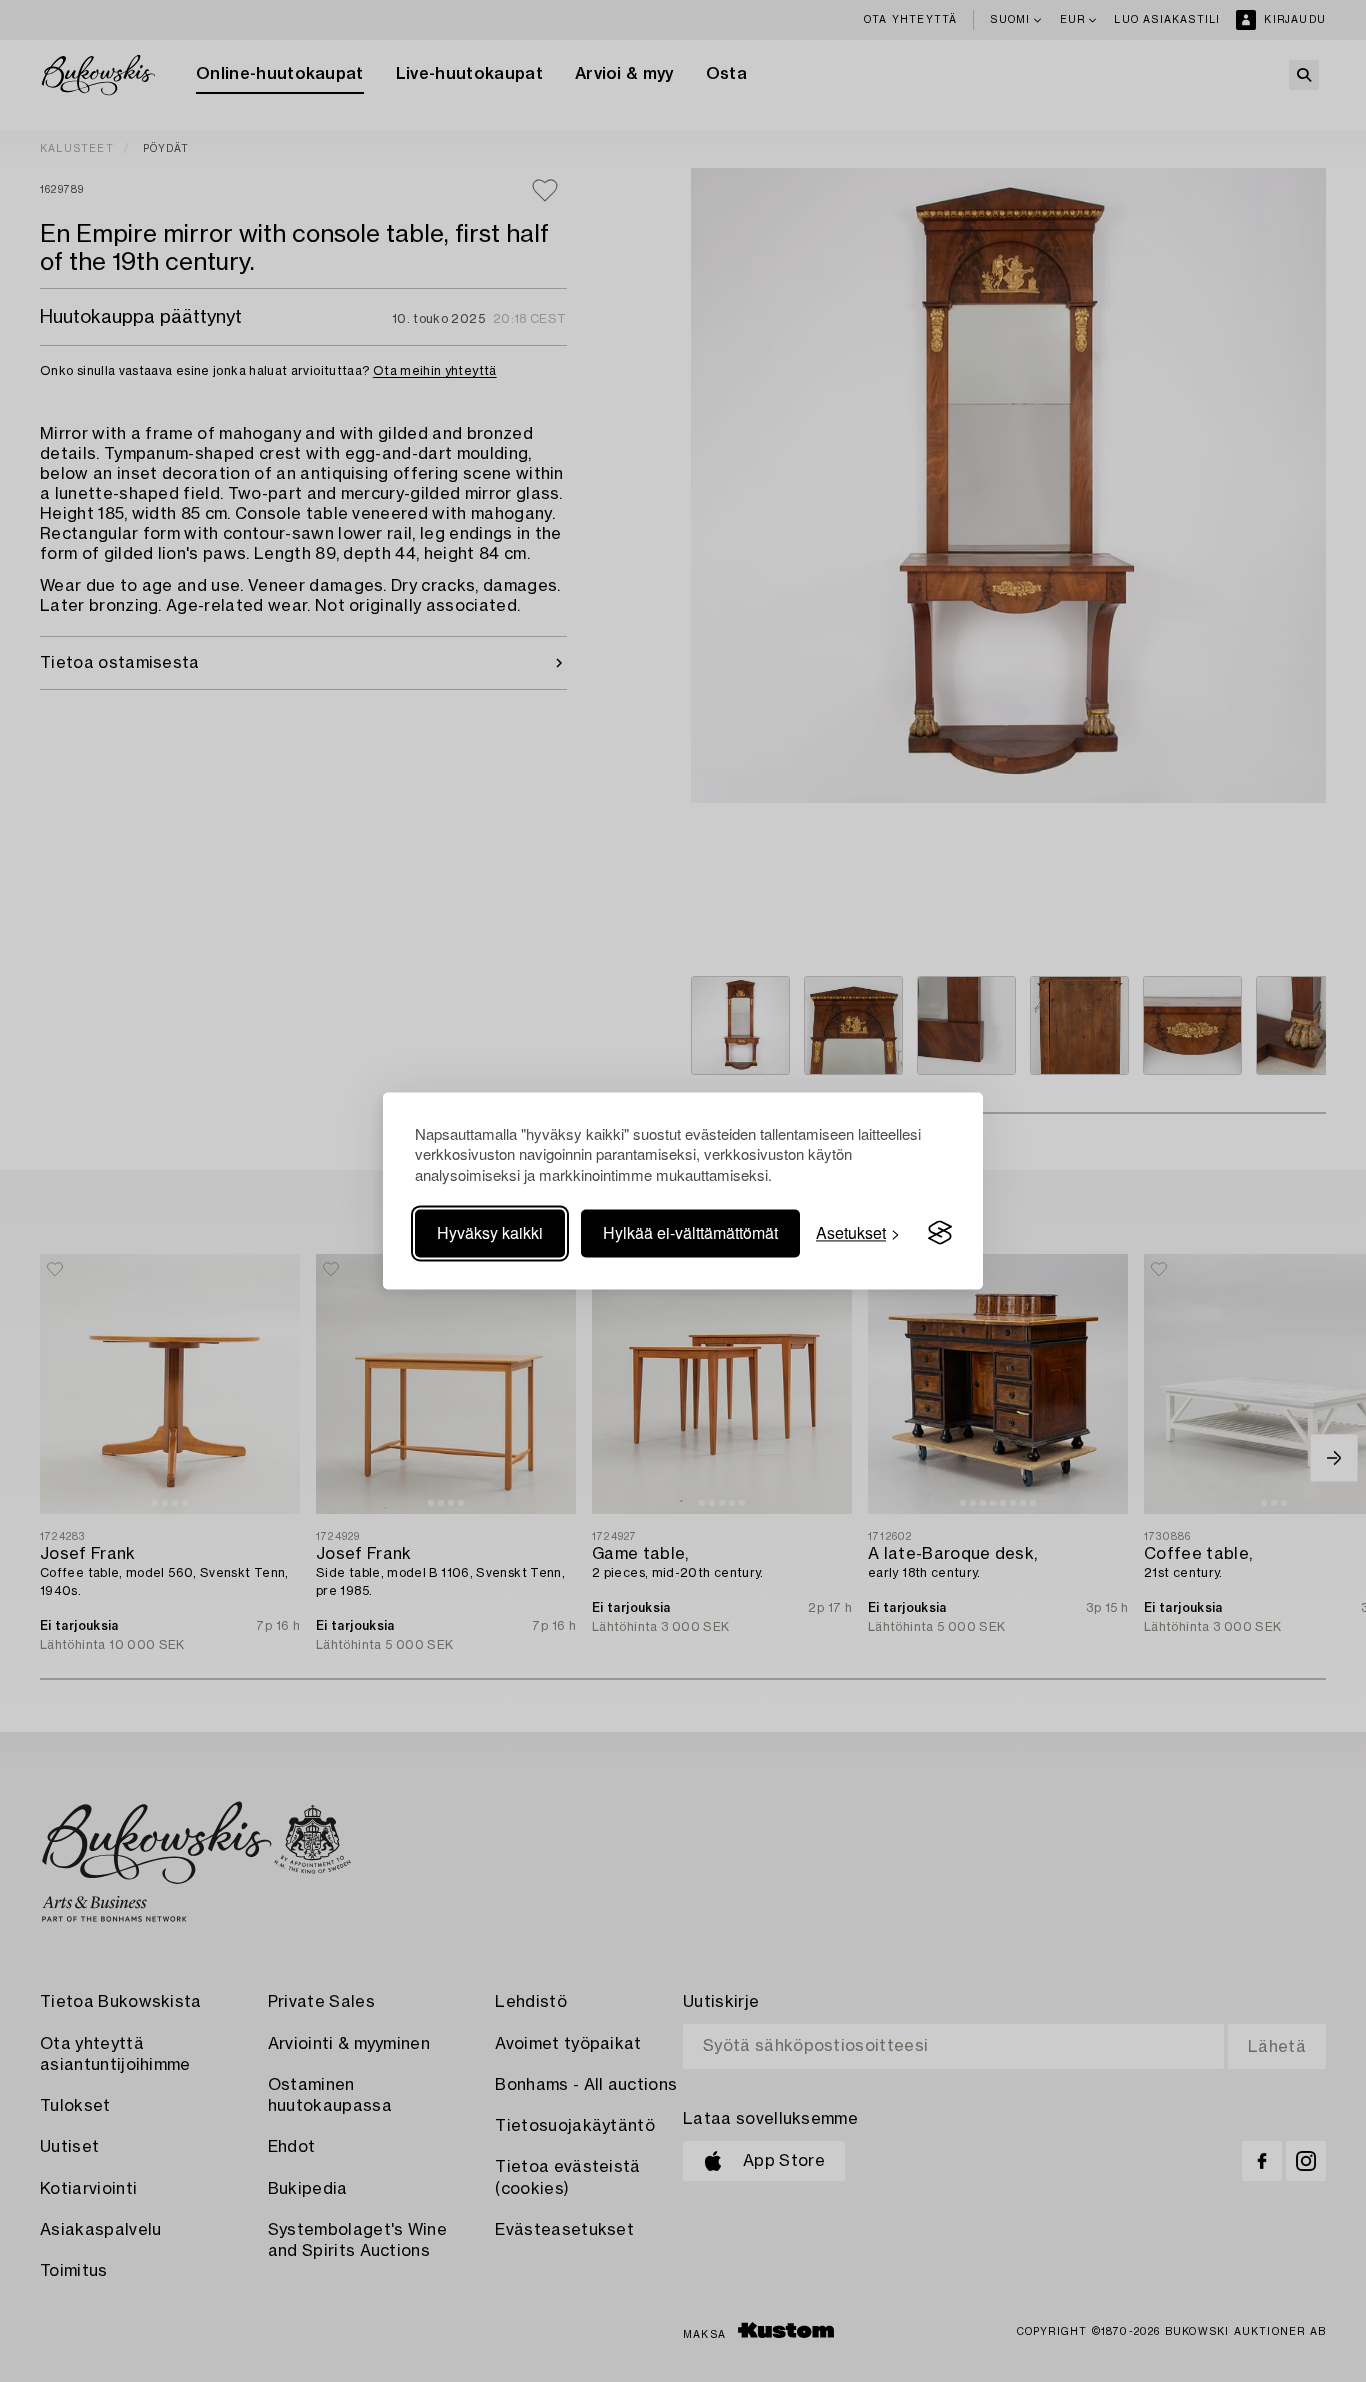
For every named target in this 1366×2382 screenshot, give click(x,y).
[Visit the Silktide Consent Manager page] (940, 1233)
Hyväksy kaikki (490, 1232)
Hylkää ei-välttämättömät (690, 1232)
